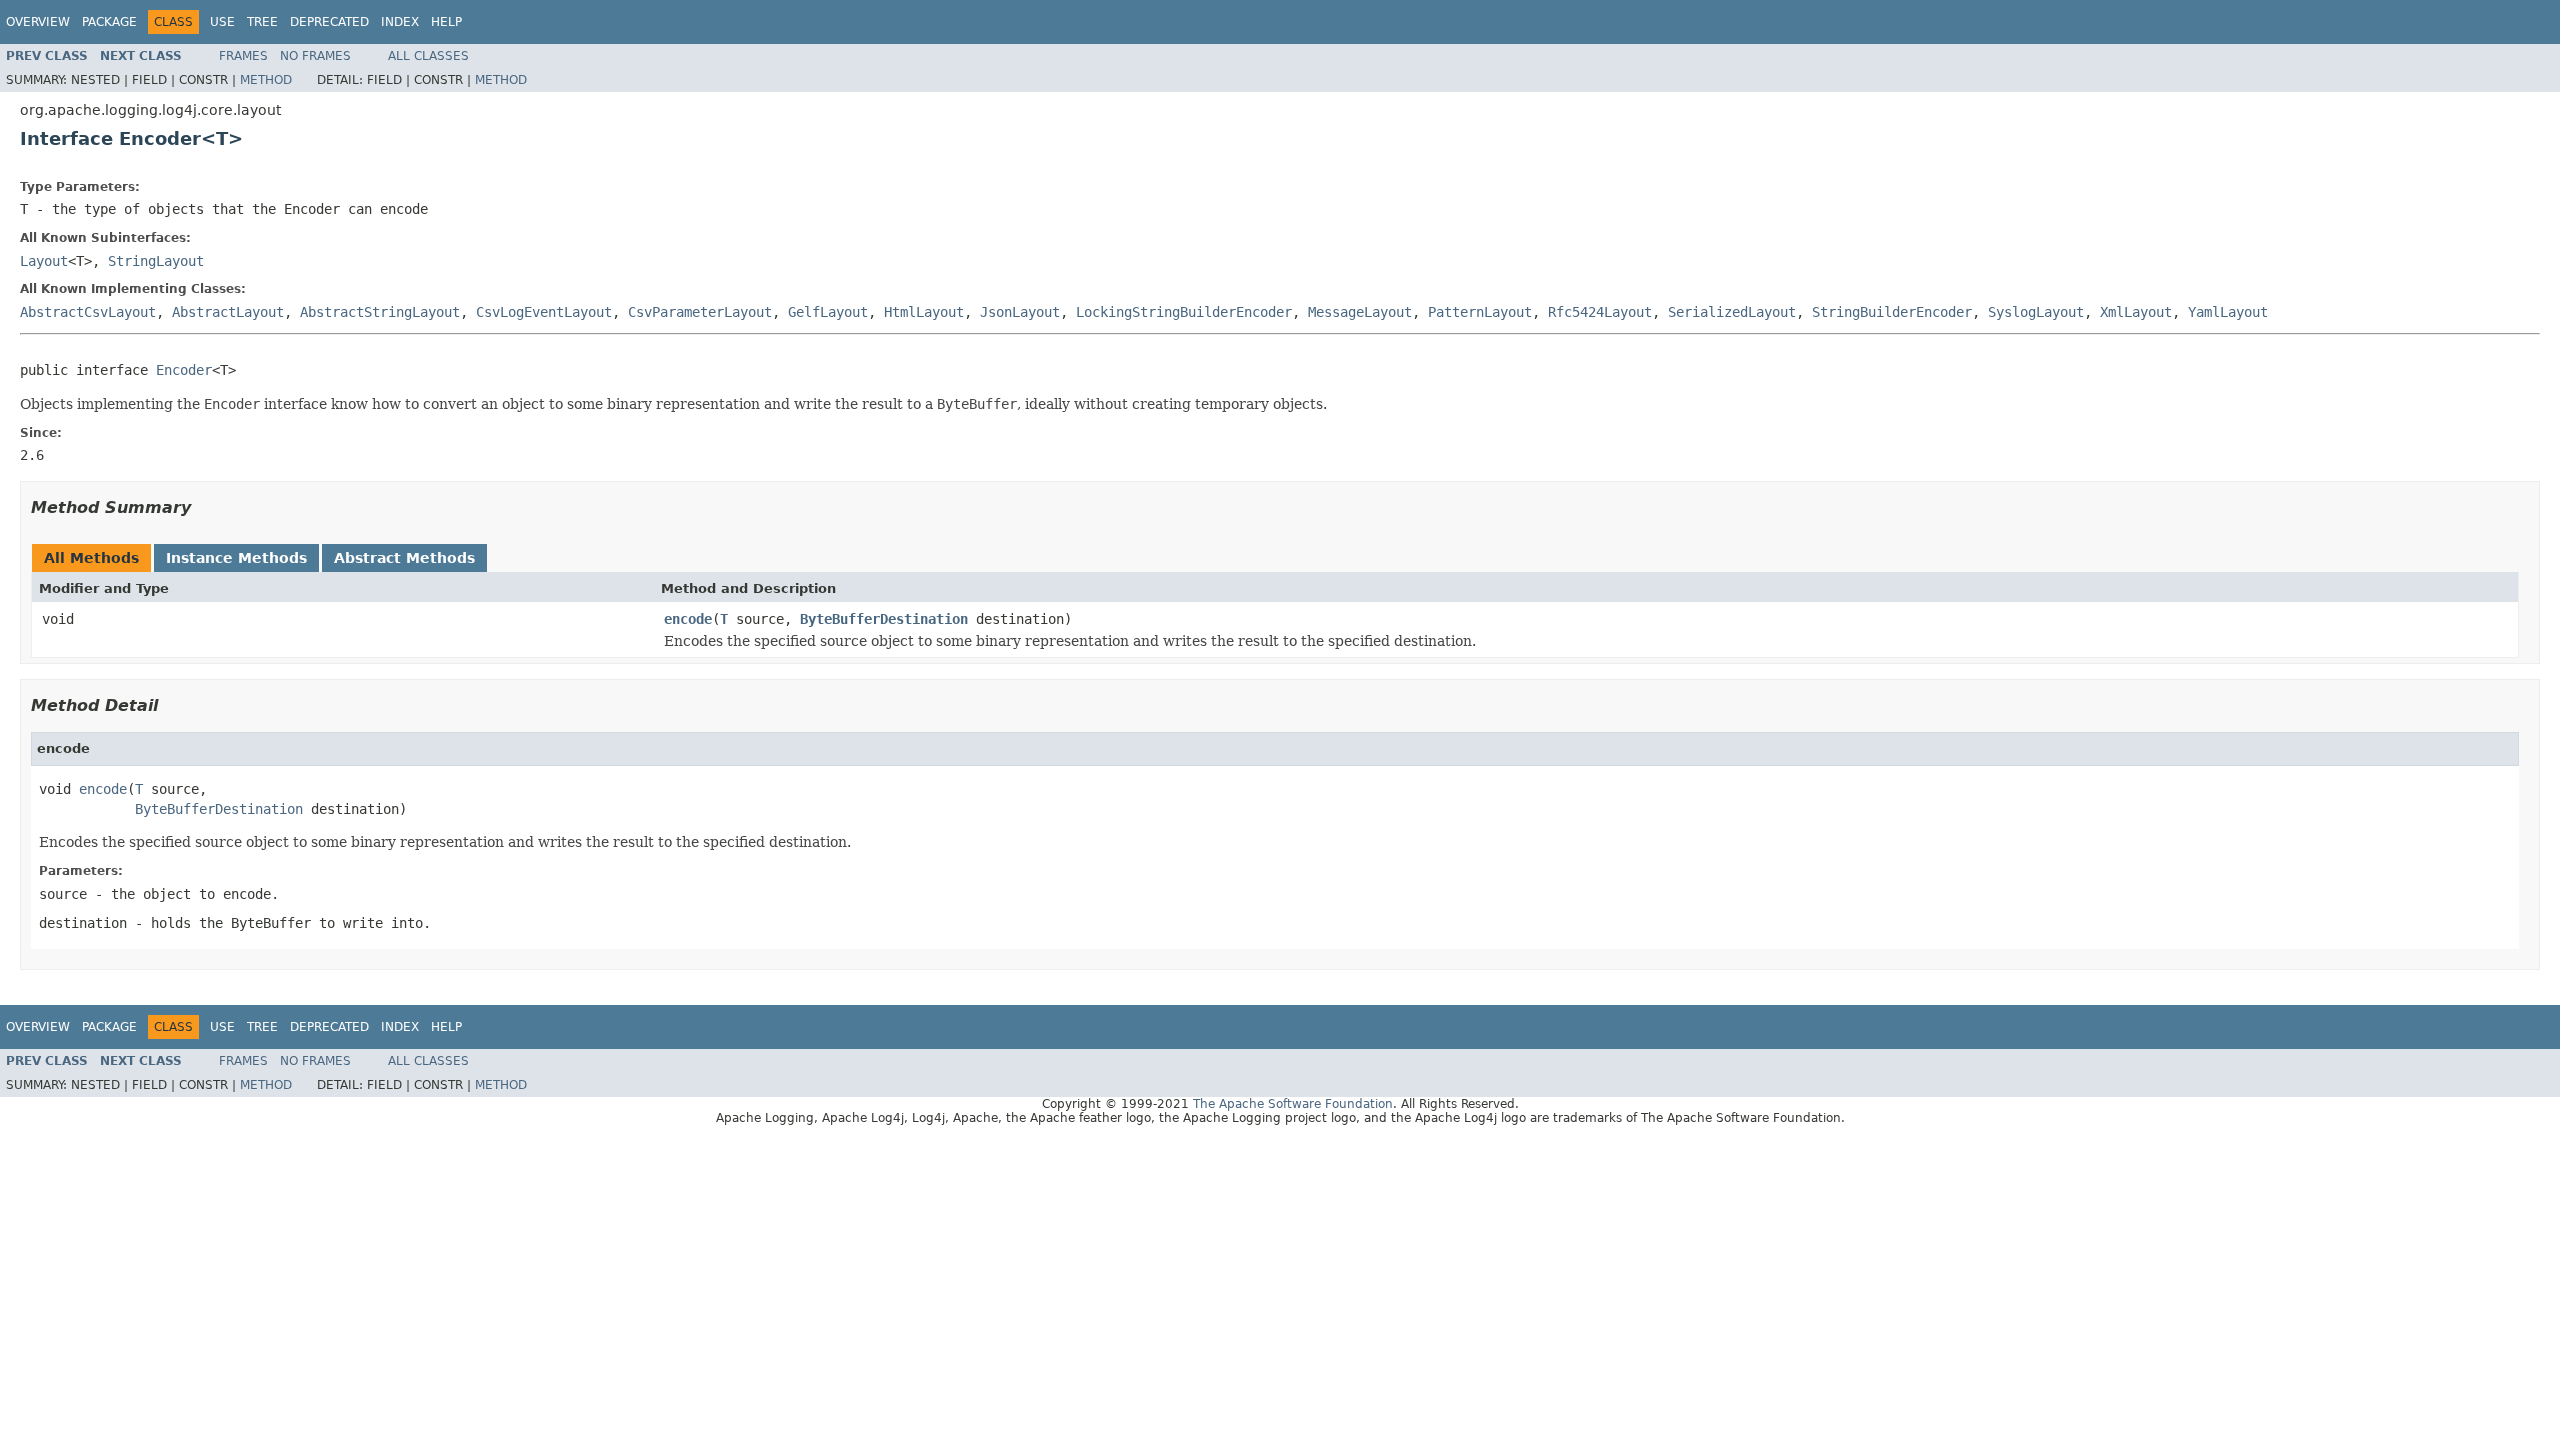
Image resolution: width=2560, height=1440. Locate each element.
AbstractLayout (228, 312)
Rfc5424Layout (1600, 312)
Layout (44, 261)
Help (446, 22)
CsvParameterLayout (700, 312)
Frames (243, 56)
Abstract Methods (404, 558)
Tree (262, 22)
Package (109, 22)
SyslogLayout (2036, 312)
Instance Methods (236, 558)
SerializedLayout (1732, 312)
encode (688, 619)
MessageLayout (1360, 312)
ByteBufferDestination (884, 619)
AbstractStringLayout (380, 312)
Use (222, 22)
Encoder (184, 370)
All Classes (428, 56)
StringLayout (156, 261)
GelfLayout (828, 312)
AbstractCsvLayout (88, 312)
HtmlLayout (924, 312)
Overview (38, 22)
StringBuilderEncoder (1892, 312)
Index (400, 22)
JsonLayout (1020, 312)
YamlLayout (2228, 312)
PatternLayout (1480, 312)
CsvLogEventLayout (544, 312)
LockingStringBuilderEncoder (1184, 312)
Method (266, 80)
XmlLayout (2136, 312)
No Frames (315, 56)
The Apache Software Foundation (1293, 1104)
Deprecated (329, 22)
